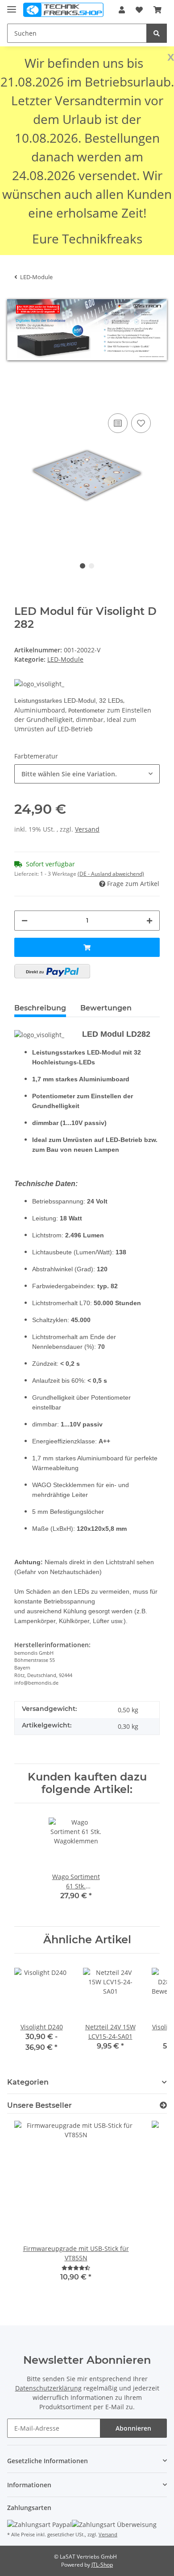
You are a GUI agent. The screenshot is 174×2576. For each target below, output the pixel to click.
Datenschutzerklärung (48, 2388)
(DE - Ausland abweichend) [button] (111, 874)
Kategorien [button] (28, 2082)
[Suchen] (157, 33)
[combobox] (87, 774)
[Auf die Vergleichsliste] (118, 423)
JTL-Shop (102, 2565)
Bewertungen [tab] (106, 1008)
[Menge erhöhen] (149, 921)
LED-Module (65, 659)
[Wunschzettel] (139, 10)
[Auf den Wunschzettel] (141, 423)
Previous (36, 476)
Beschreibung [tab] (40, 1008)
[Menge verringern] (25, 921)
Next (138, 476)
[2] (52, 971)
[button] (122, 10)
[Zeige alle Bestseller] (163, 2105)
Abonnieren (133, 2428)
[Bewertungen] (76, 2268)
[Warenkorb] (157, 10)
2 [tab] (91, 566)
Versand (87, 829)
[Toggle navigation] (12, 6)
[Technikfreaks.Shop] (63, 10)
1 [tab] (83, 566)
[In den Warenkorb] (21, 398)
